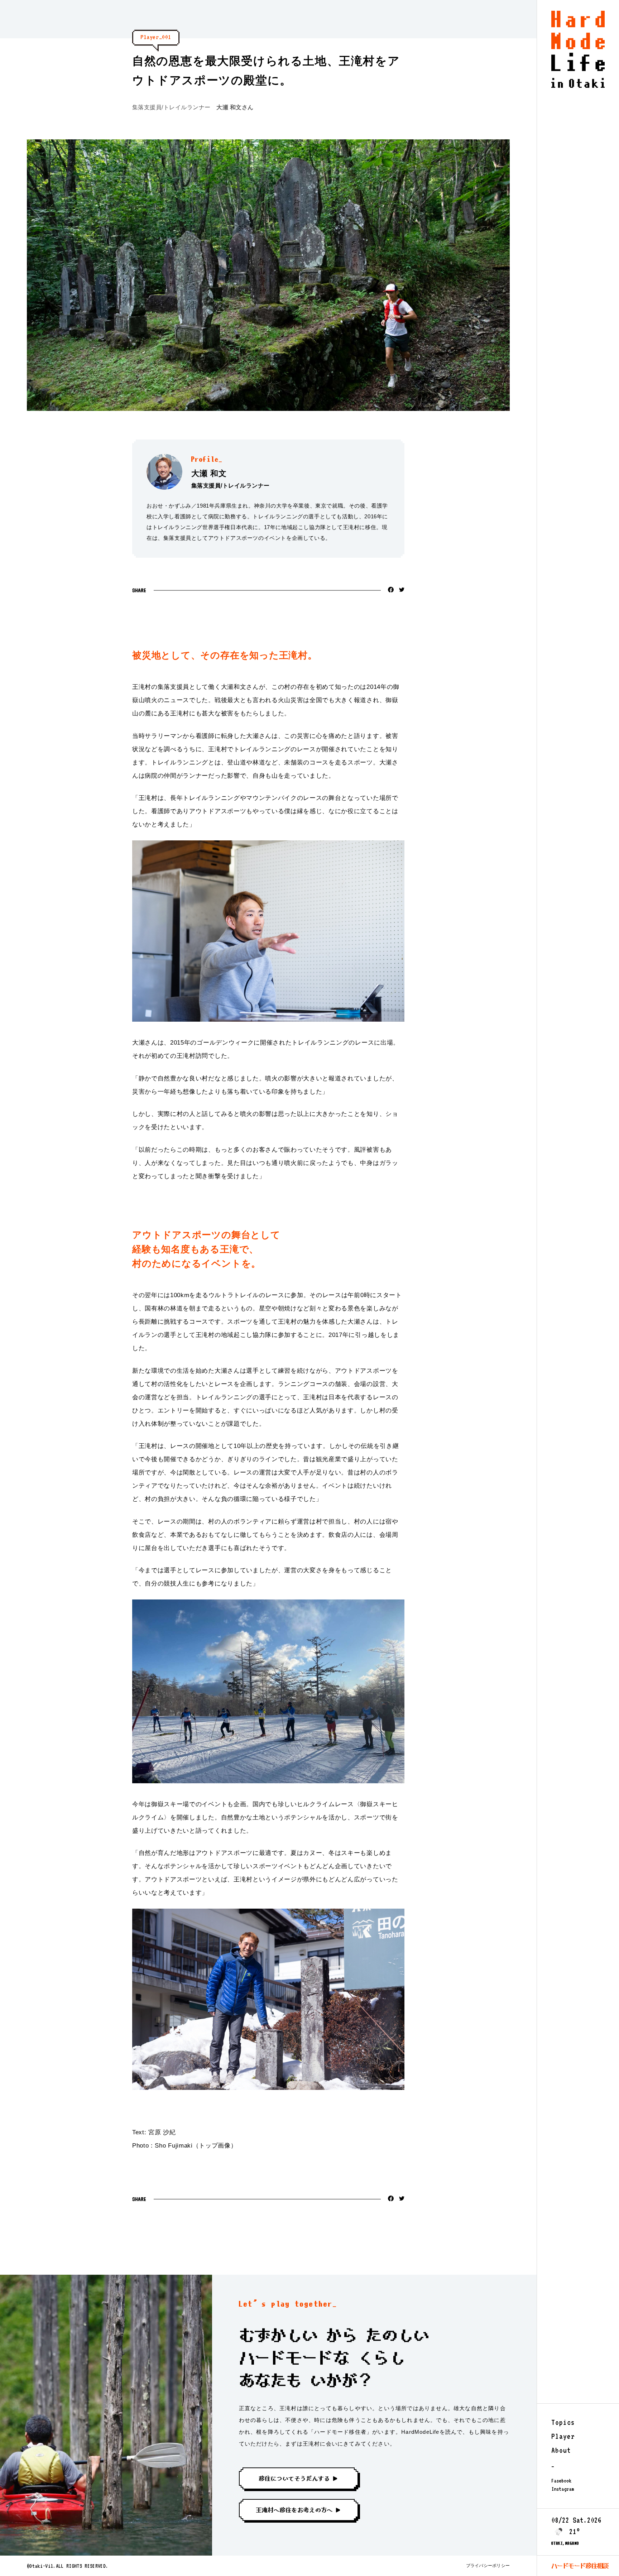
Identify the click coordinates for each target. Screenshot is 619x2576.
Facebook (561, 2481)
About (561, 2450)
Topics (563, 2422)
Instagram (563, 2489)
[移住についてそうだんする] (303, 2480)
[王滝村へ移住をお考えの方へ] (303, 2512)
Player (563, 2436)
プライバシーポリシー (488, 2566)
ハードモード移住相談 (580, 2566)
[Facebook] (391, 591)
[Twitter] (402, 590)
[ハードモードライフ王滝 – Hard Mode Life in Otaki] (578, 86)
